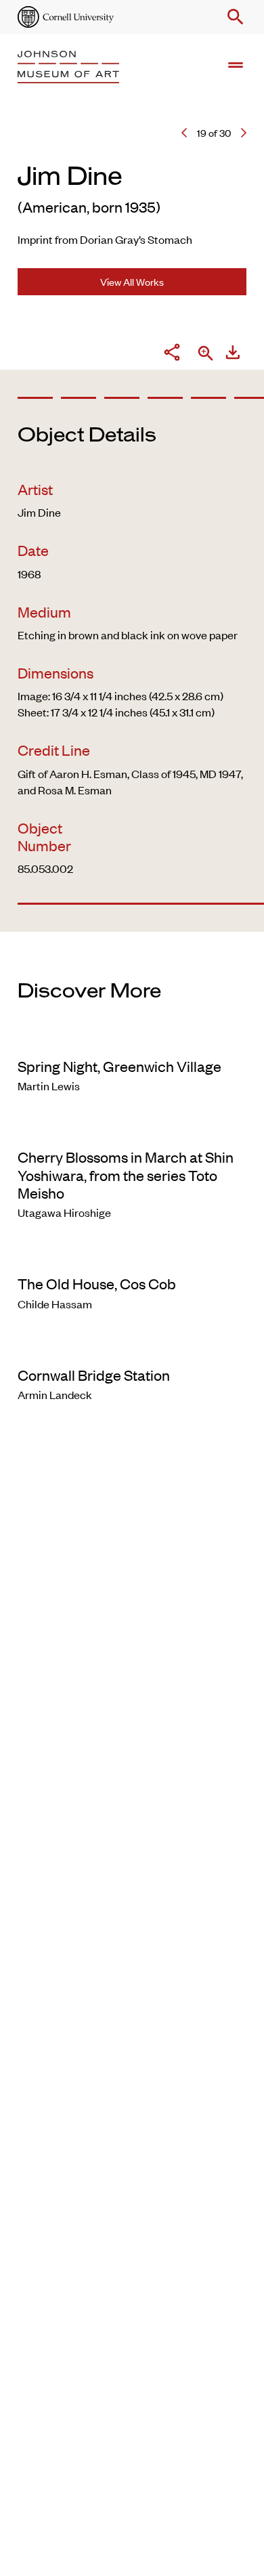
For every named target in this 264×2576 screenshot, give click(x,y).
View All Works (132, 281)
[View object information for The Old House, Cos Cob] (132, 1255)
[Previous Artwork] (184, 133)
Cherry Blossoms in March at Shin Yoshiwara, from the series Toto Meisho (126, 1175)
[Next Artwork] (244, 133)
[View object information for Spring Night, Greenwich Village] (132, 1038)
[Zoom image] (206, 355)
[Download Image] (233, 354)
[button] (233, 17)
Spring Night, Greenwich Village (119, 1066)
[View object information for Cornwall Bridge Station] (132, 1347)
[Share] (172, 354)
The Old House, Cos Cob (97, 1283)
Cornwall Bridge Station (94, 1375)
